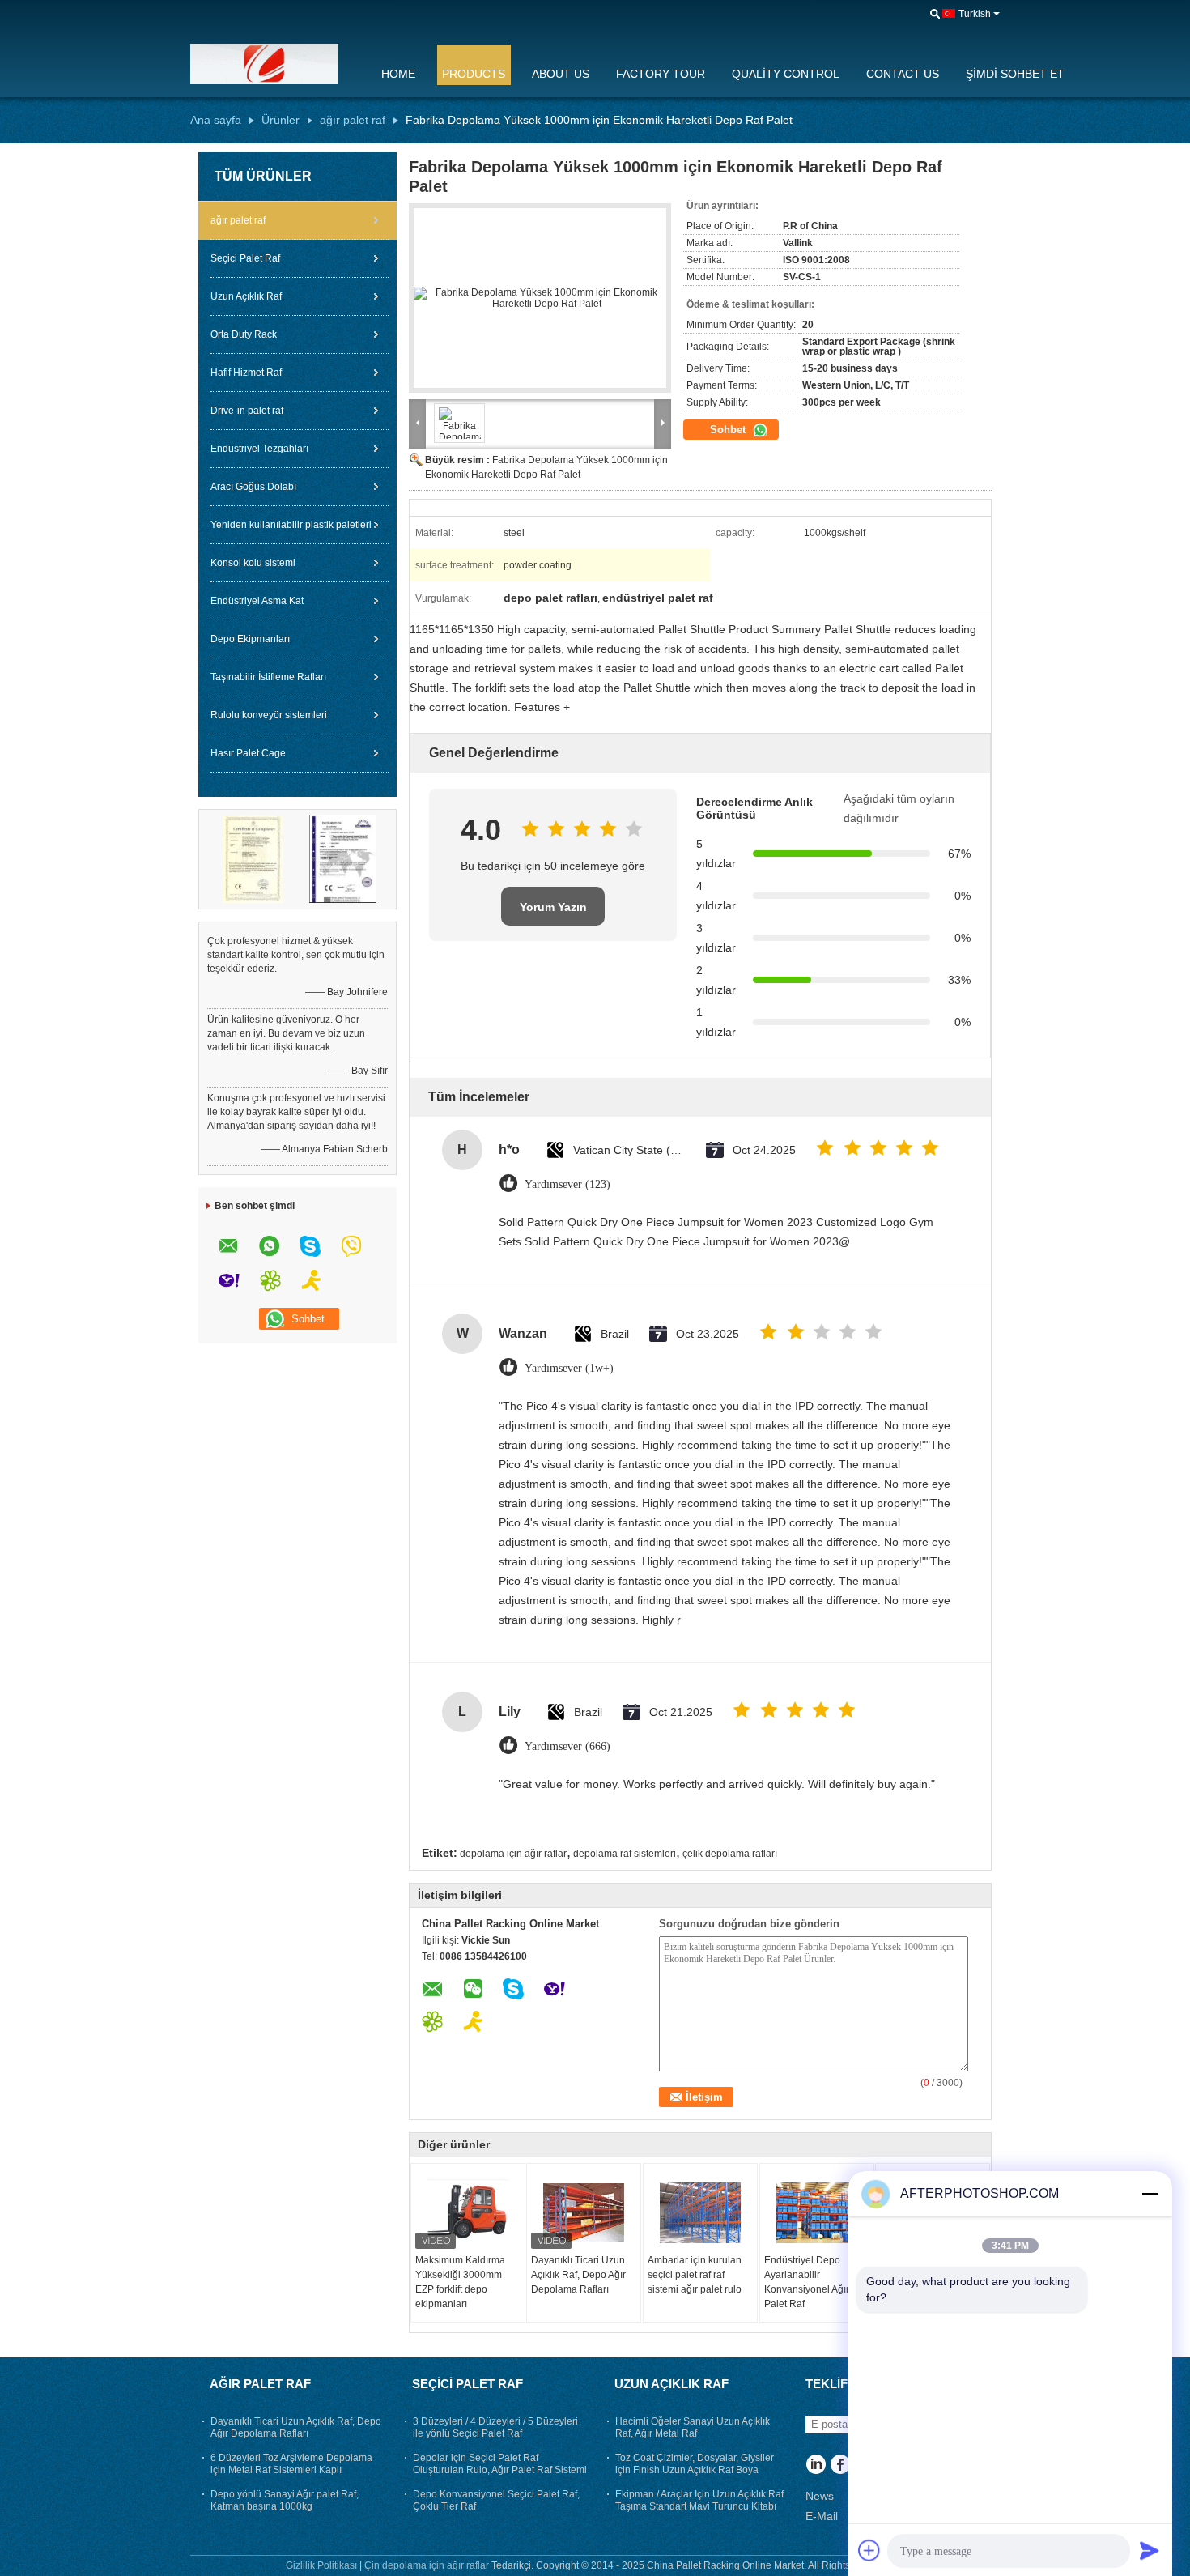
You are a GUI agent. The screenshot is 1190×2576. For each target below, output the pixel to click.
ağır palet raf (353, 120)
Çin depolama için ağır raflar (427, 2565)
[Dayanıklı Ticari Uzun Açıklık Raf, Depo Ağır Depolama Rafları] (584, 2212)
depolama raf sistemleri (625, 1854)
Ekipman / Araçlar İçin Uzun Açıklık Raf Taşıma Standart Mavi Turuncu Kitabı (699, 2500)
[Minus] (1150, 2194)
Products (474, 74)
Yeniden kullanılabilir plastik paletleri (291, 525)
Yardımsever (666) (567, 1746)
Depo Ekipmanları (250, 639)
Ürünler (280, 120)
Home (398, 74)
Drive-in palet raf (247, 411)
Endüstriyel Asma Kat (257, 601)
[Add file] (869, 2550)
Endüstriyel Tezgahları (259, 449)
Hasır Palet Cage (248, 753)
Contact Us (903, 74)
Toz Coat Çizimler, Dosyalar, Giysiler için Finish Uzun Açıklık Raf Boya (695, 2464)
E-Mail (822, 2516)
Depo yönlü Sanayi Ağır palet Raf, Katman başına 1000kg (285, 2500)
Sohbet (729, 430)
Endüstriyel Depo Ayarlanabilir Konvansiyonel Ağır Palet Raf (807, 2282)
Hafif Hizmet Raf (246, 373)
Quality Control (786, 74)
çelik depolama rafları (730, 1854)
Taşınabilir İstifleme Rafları (268, 677)
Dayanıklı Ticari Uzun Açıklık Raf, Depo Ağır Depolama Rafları (578, 2275)
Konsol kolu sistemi (253, 563)
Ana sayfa (216, 120)
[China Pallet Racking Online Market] (275, 64)
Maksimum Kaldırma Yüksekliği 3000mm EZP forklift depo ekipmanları (460, 2282)
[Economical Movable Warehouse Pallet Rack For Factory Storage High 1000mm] (540, 298)
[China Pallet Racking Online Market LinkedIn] (816, 2466)
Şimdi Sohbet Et (1015, 74)
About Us (561, 74)
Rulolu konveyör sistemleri (269, 715)
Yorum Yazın (553, 907)
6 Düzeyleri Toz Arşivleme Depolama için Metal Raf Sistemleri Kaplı (291, 2464)
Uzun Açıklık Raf (246, 296)
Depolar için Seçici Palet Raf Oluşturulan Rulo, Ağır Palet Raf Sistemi (500, 2464)
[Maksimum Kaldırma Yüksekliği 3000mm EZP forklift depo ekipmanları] (468, 2212)
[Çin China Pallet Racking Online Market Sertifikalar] (253, 858)
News (820, 2496)
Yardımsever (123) (567, 1184)
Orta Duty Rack (244, 334)
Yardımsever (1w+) (569, 1368)
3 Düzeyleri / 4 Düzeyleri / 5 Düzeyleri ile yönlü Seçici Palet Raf (495, 2427)
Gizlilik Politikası (321, 2565)
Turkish (975, 14)
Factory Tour (661, 74)
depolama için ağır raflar (513, 1854)
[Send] (1150, 2550)
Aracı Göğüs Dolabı (253, 487)
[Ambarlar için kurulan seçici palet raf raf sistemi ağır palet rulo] (700, 2212)
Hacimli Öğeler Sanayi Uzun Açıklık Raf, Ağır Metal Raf (693, 2427)
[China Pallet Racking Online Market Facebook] (840, 2466)
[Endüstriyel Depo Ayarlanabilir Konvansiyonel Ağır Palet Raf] (817, 2212)
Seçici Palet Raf (245, 258)
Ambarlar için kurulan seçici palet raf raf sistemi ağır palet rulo (695, 2275)
